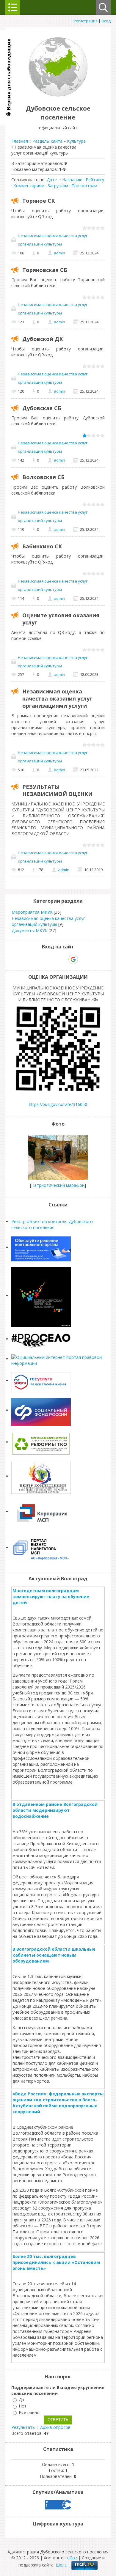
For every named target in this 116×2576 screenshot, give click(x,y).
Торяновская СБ (45, 270)
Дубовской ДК (43, 339)
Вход (106, 21)
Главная (20, 141)
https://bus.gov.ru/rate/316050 (58, 1104)
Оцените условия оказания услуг (61, 619)
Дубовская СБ (42, 408)
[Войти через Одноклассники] (84, 959)
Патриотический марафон (58, 1185)
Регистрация (86, 21)
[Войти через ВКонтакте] (43, 959)
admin (59, 253)
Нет (23, 2406)
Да (21, 2400)
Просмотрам (84, 186)
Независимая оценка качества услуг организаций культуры (53, 240)
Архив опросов (55, 2427)
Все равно (29, 2412)
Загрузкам (58, 186)
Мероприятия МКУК (32, 912)
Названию (72, 180)
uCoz (72, 2558)
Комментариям (29, 186)
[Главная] (58, 95)
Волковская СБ (43, 477)
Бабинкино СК (42, 546)
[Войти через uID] (32, 959)
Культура (76, 141)
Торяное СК (39, 201)
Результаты (23, 2427)
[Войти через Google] (73, 959)
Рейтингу (95, 180)
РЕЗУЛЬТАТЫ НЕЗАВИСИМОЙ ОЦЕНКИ (57, 790)
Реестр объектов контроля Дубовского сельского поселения (52, 1224)
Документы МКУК (30, 930)
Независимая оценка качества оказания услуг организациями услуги (57, 698)
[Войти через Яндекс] (63, 959)
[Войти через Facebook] (53, 959)
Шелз (61, 2565)
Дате (52, 180)
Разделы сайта (47, 141)
